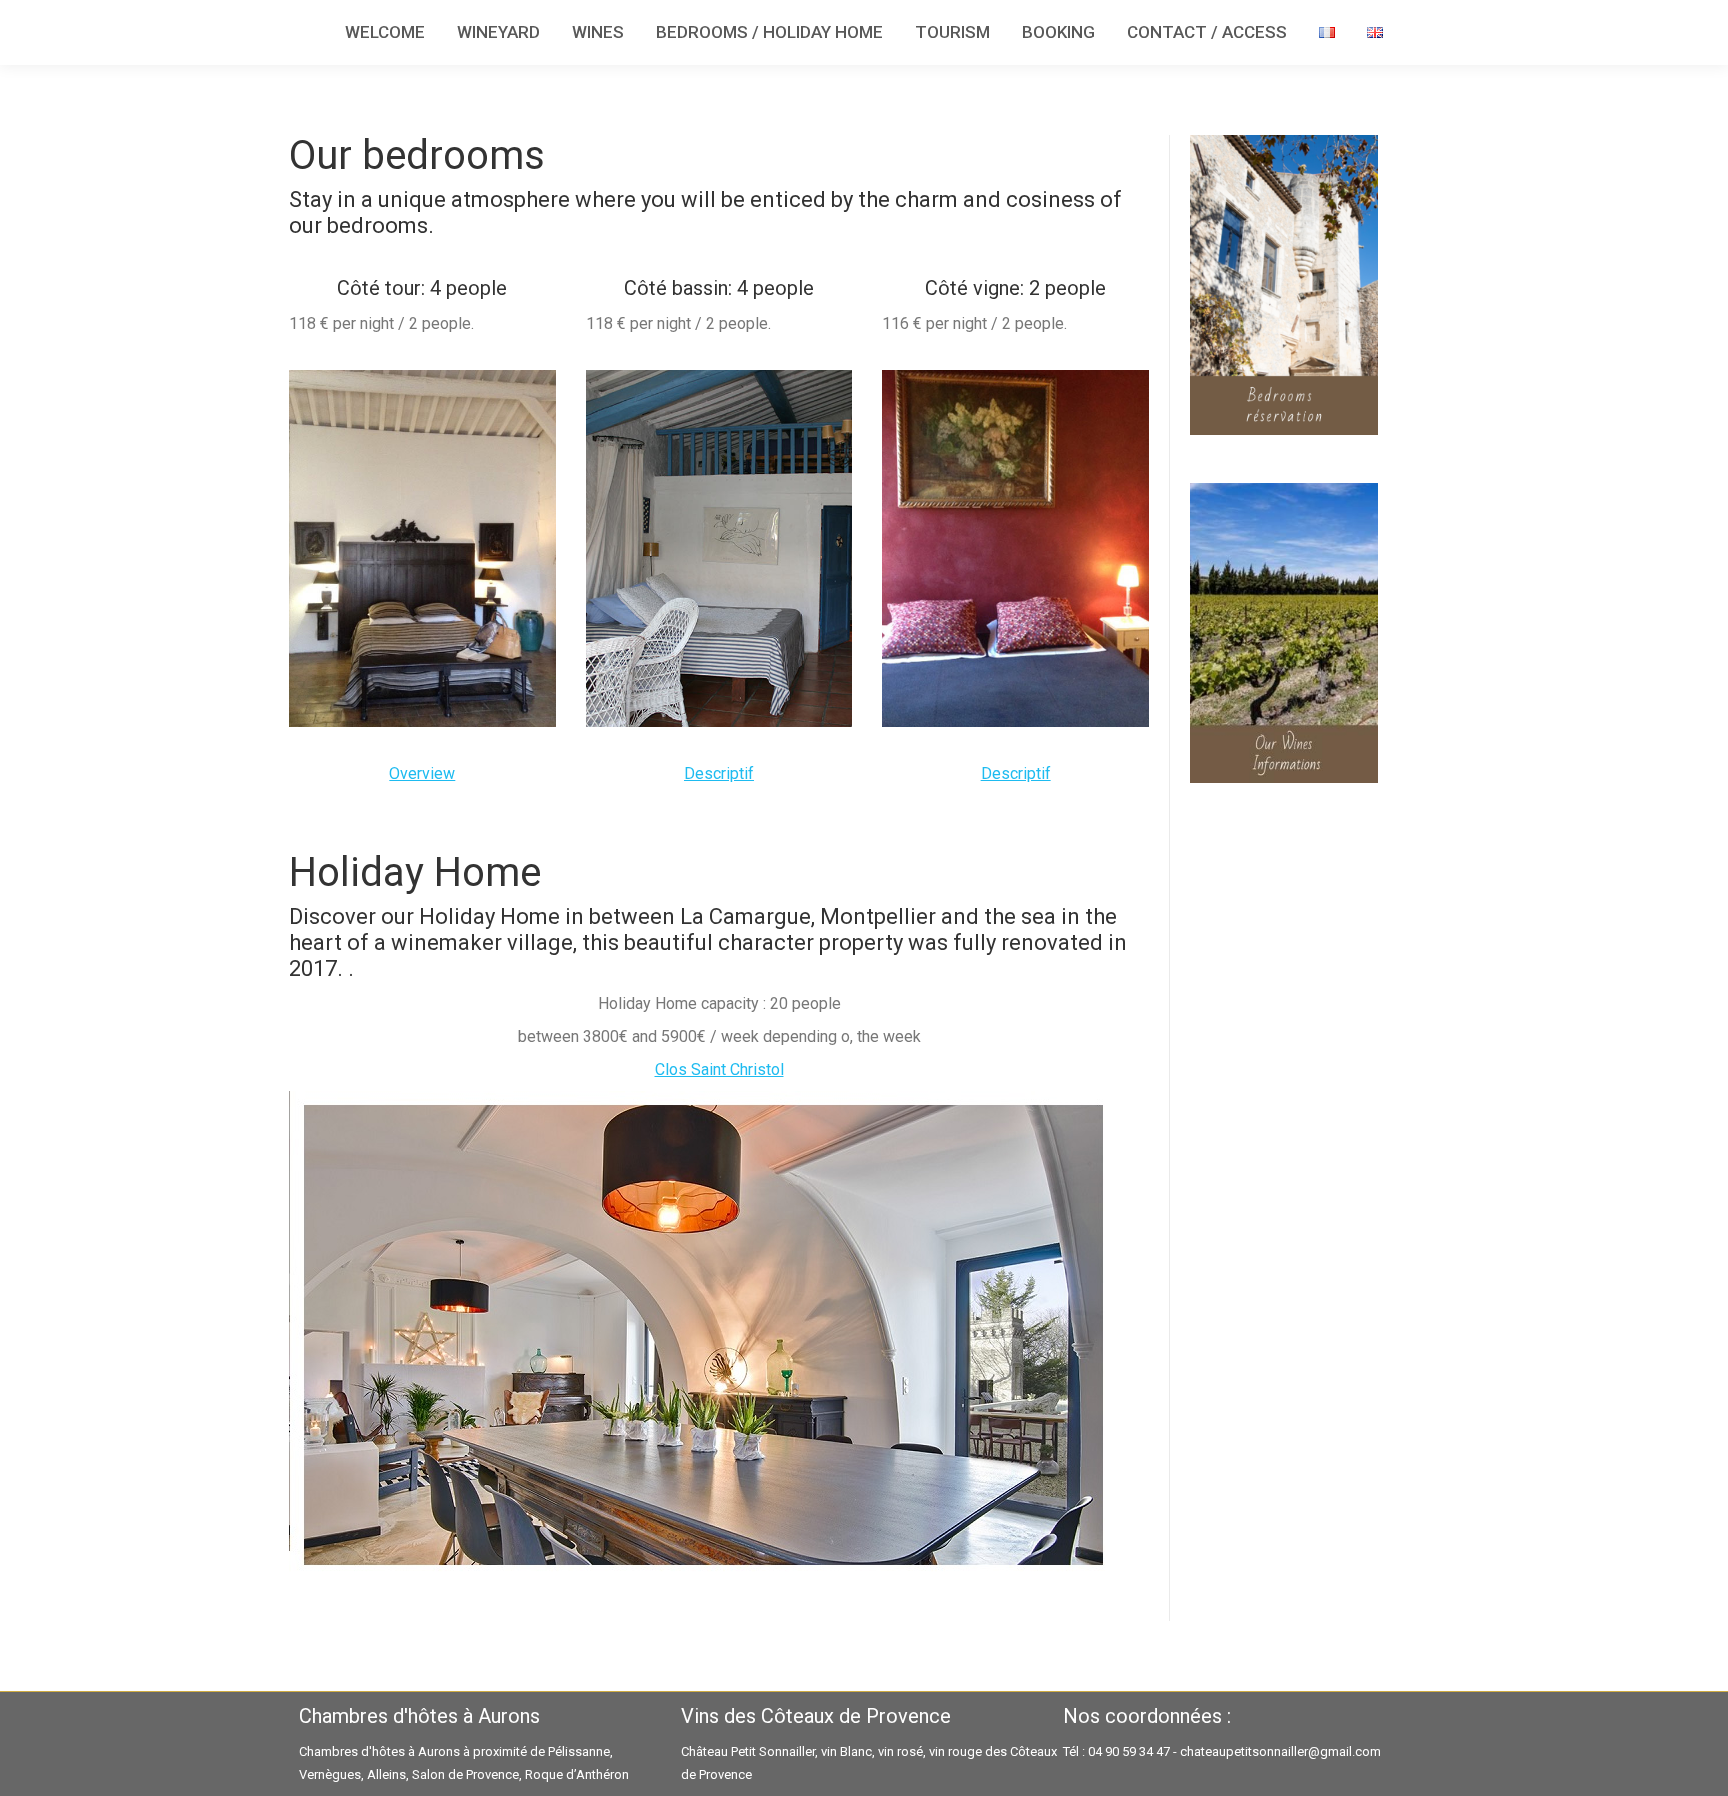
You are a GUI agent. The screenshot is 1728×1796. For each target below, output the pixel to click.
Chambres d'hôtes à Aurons (379, 1751)
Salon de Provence (465, 1774)
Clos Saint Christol (719, 1069)
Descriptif (719, 773)
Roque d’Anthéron (577, 1774)
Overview (422, 773)
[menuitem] (385, 32)
